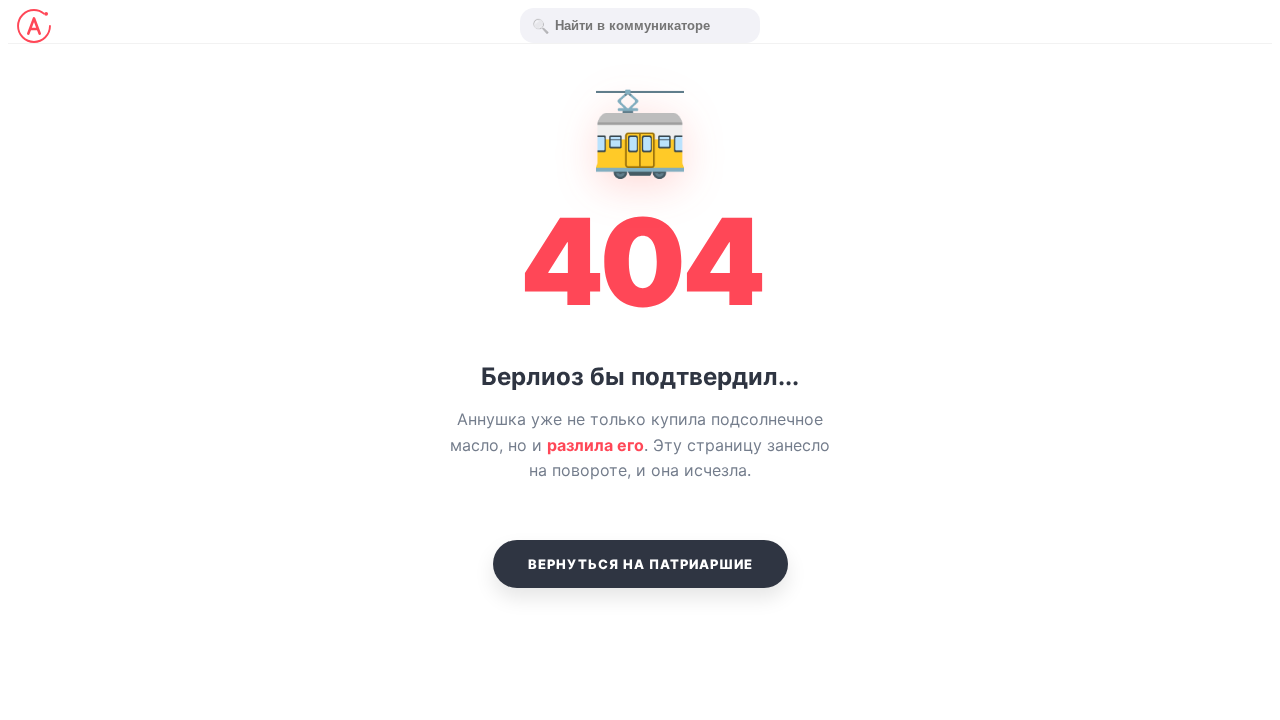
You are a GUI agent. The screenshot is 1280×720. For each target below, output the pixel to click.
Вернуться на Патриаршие (640, 564)
